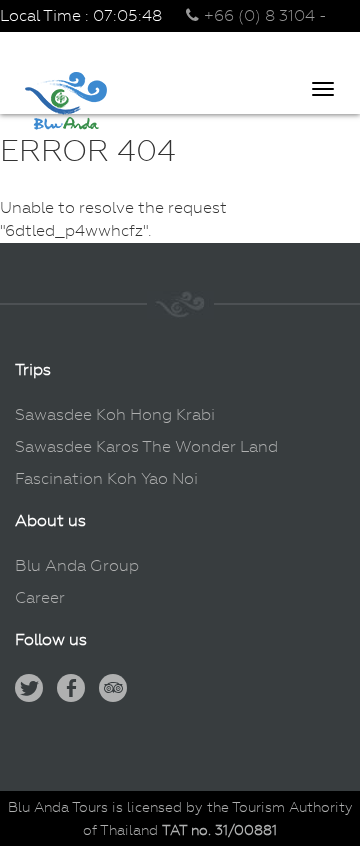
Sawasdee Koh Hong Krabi (115, 414)
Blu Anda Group (77, 565)
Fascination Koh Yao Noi (106, 478)
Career (40, 597)
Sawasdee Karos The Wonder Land (146, 446)
